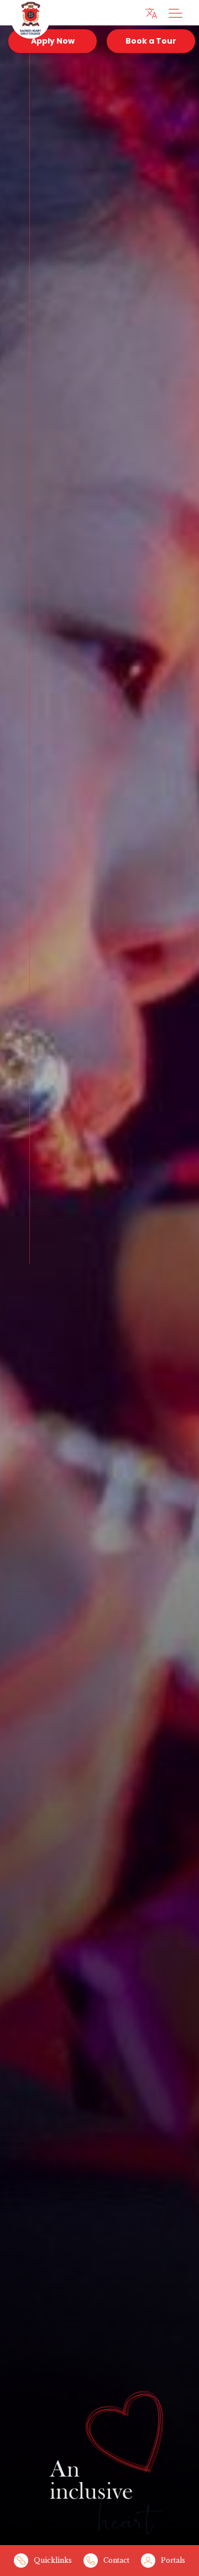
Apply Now (53, 41)
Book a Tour (151, 41)
